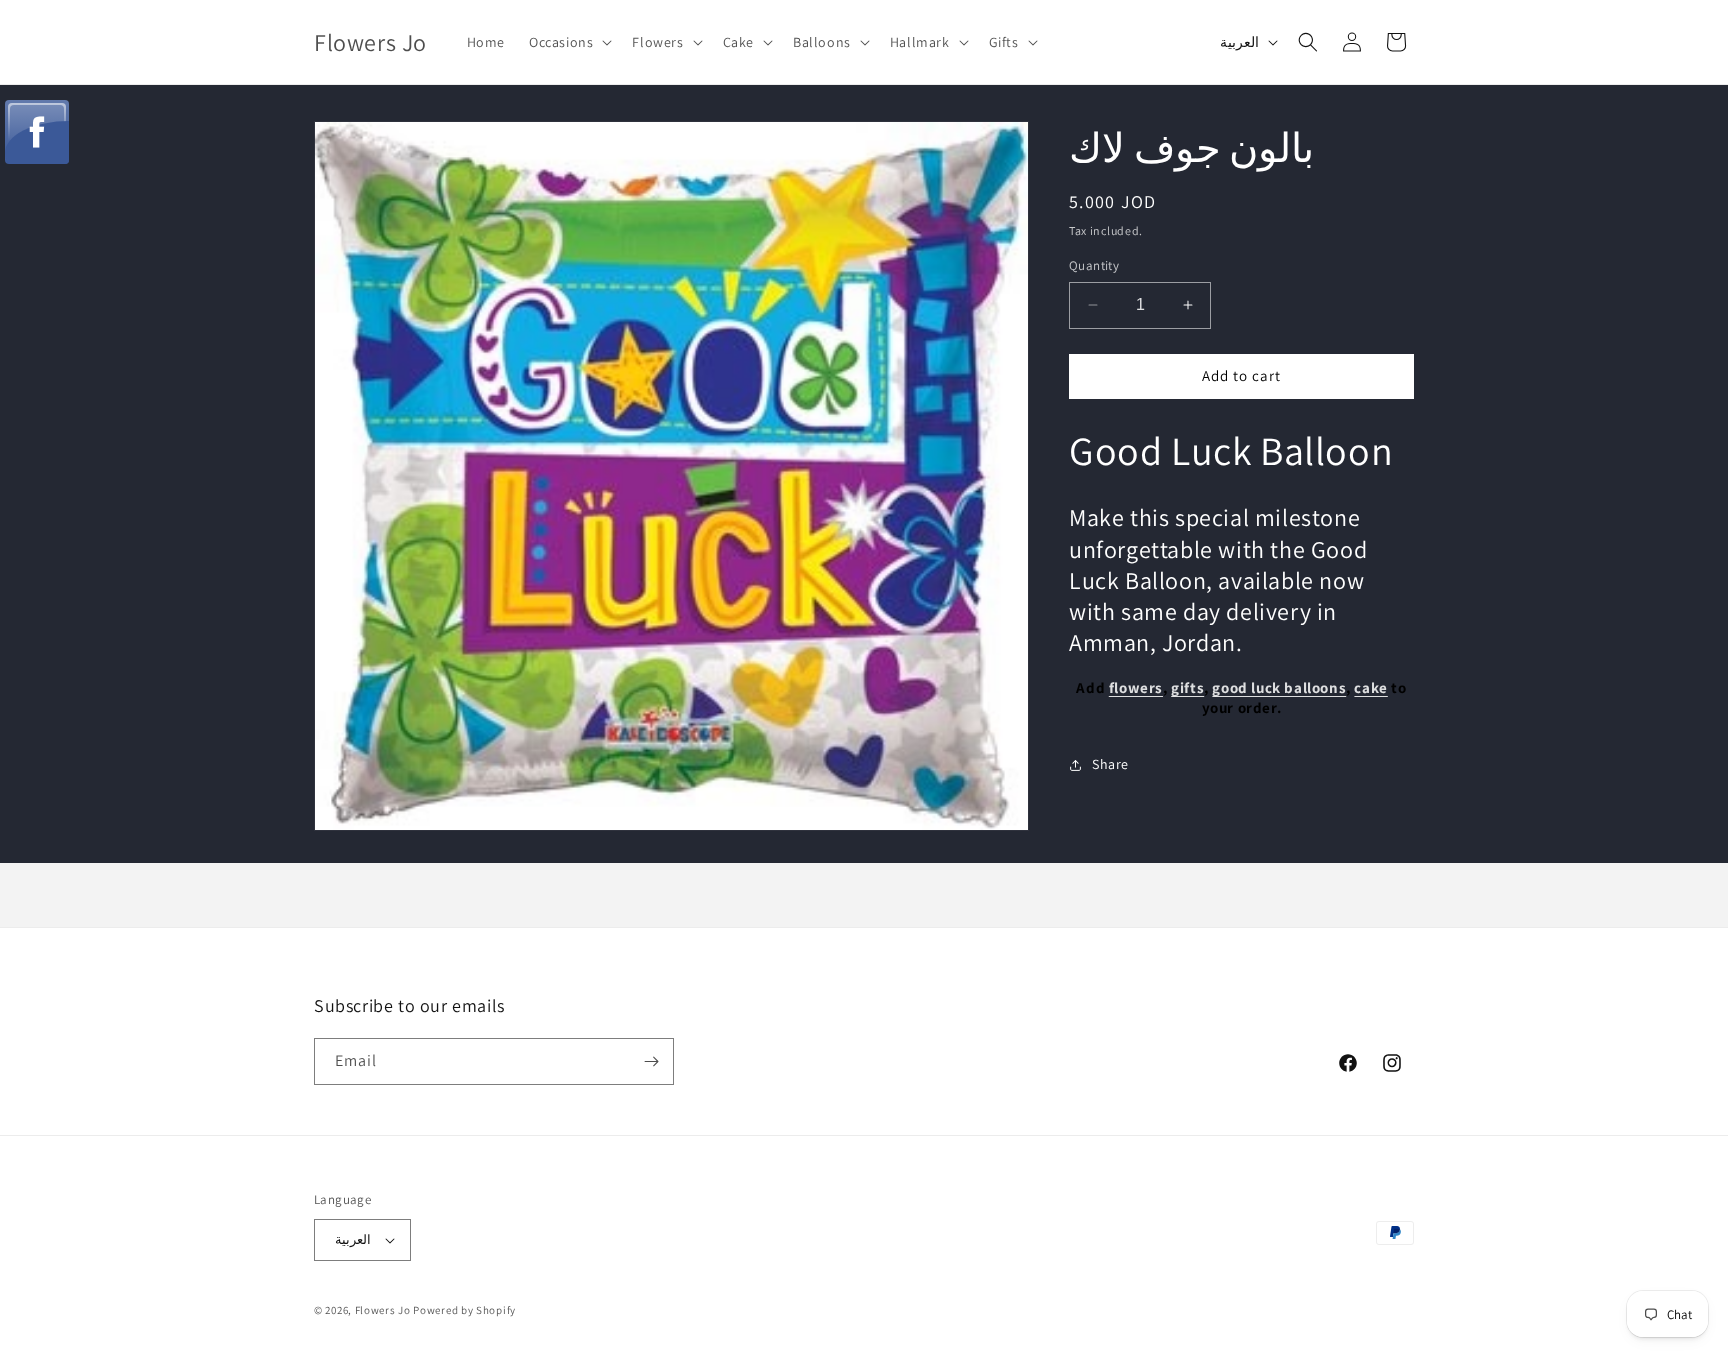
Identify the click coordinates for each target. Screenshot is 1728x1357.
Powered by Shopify (464, 1310)
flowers (1136, 688)
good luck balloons (1279, 688)
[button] (568, 42)
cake (1370, 688)
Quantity (1094, 265)
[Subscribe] (651, 1061)
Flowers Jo (383, 1310)
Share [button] (1110, 764)
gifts (1187, 688)
